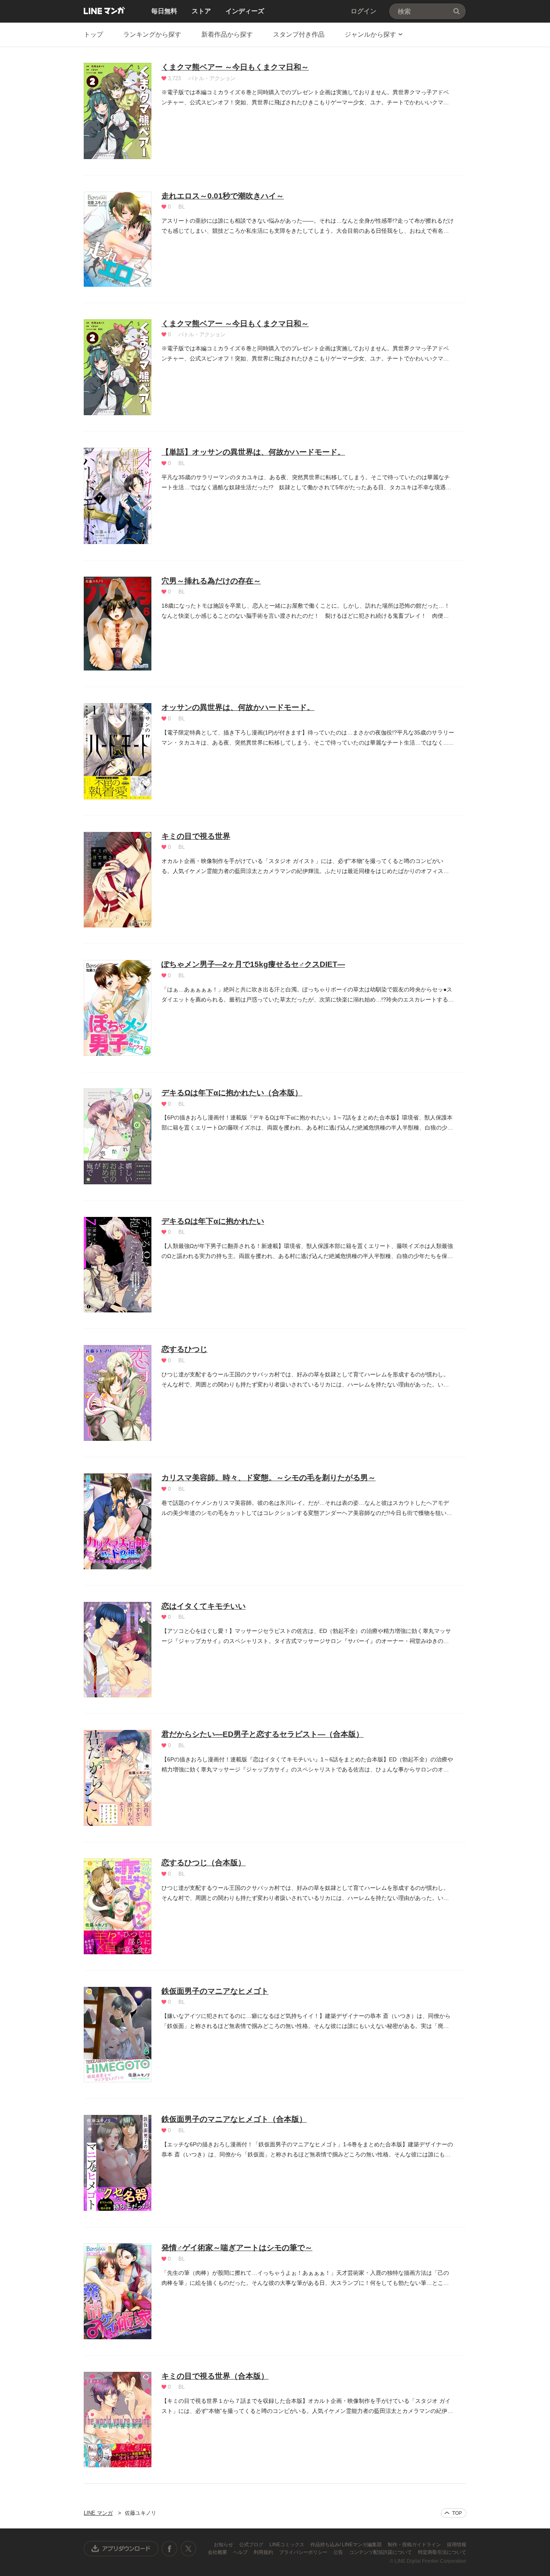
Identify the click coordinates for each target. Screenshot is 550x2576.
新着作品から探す (227, 34)
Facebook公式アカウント (170, 2549)
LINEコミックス (287, 2545)
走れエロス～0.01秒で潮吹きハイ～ (223, 196)
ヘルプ (241, 2552)
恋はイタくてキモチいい (204, 1606)
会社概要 (218, 2552)
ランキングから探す (152, 34)
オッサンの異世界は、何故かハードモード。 (238, 707)
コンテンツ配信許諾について (381, 2552)
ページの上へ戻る (454, 2513)
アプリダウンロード (121, 2549)
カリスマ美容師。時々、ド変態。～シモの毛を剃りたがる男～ (269, 1478)
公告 (339, 2552)
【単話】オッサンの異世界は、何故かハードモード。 (253, 452)
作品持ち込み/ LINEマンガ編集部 (347, 2545)
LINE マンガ (104, 10)
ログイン (364, 11)
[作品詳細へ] (118, 111)
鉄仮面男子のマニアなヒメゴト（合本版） (234, 2119)
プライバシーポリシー (304, 2552)
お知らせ (224, 2545)
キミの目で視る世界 (196, 836)
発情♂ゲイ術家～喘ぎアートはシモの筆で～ (237, 2248)
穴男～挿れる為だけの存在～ (211, 581)
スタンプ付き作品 (299, 34)
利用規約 (264, 2552)
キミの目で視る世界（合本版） (215, 2376)
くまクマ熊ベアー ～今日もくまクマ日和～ (235, 67)
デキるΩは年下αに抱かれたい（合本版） (232, 1093)
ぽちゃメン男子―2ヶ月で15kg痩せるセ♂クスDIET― (253, 964)
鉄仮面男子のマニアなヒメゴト (215, 1991)
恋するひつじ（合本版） (204, 1863)
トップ (93, 34)
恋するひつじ (184, 1349)
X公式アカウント (188, 2549)
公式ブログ (252, 2545)
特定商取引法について (442, 2552)
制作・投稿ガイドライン (415, 2545)
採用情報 (457, 2545)
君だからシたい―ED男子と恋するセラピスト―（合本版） (263, 1734)
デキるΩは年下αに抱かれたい (213, 1221)
